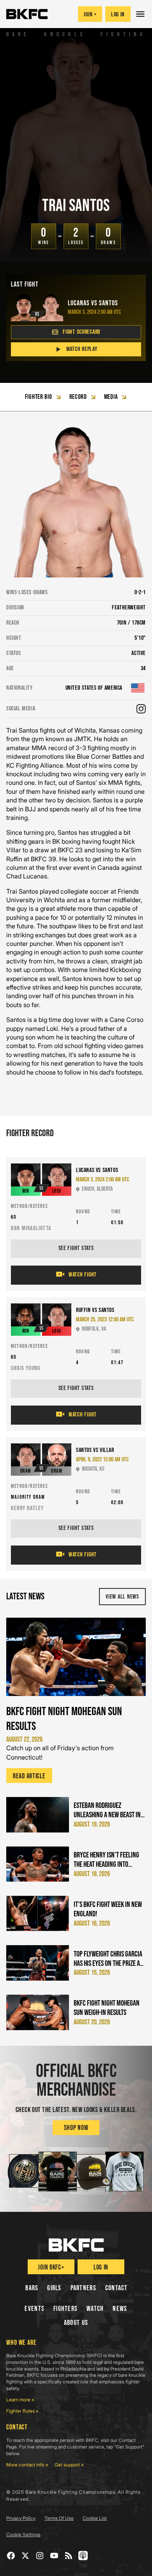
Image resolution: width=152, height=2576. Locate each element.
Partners (83, 2288)
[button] (141, 14)
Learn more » (20, 2400)
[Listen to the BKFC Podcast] (83, 2556)
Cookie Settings (23, 2534)
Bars (32, 2288)
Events (34, 2309)
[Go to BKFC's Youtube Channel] (54, 2556)
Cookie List (95, 2518)
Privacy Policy (21, 2518)
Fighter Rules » (22, 2411)
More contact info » (27, 2465)
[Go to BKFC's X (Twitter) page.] (26, 2556)
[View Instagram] (141, 709)
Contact (117, 2288)
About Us (76, 2323)
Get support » (69, 2465)
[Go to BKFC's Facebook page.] (11, 2556)
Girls (54, 2288)
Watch (95, 2309)
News (120, 2309)
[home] (27, 14)
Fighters (65, 2309)
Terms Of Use (59, 2518)
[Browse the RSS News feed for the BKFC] (69, 2556)
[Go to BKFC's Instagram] (40, 2556)
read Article (29, 1776)
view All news (122, 1597)
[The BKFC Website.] (76, 2245)
